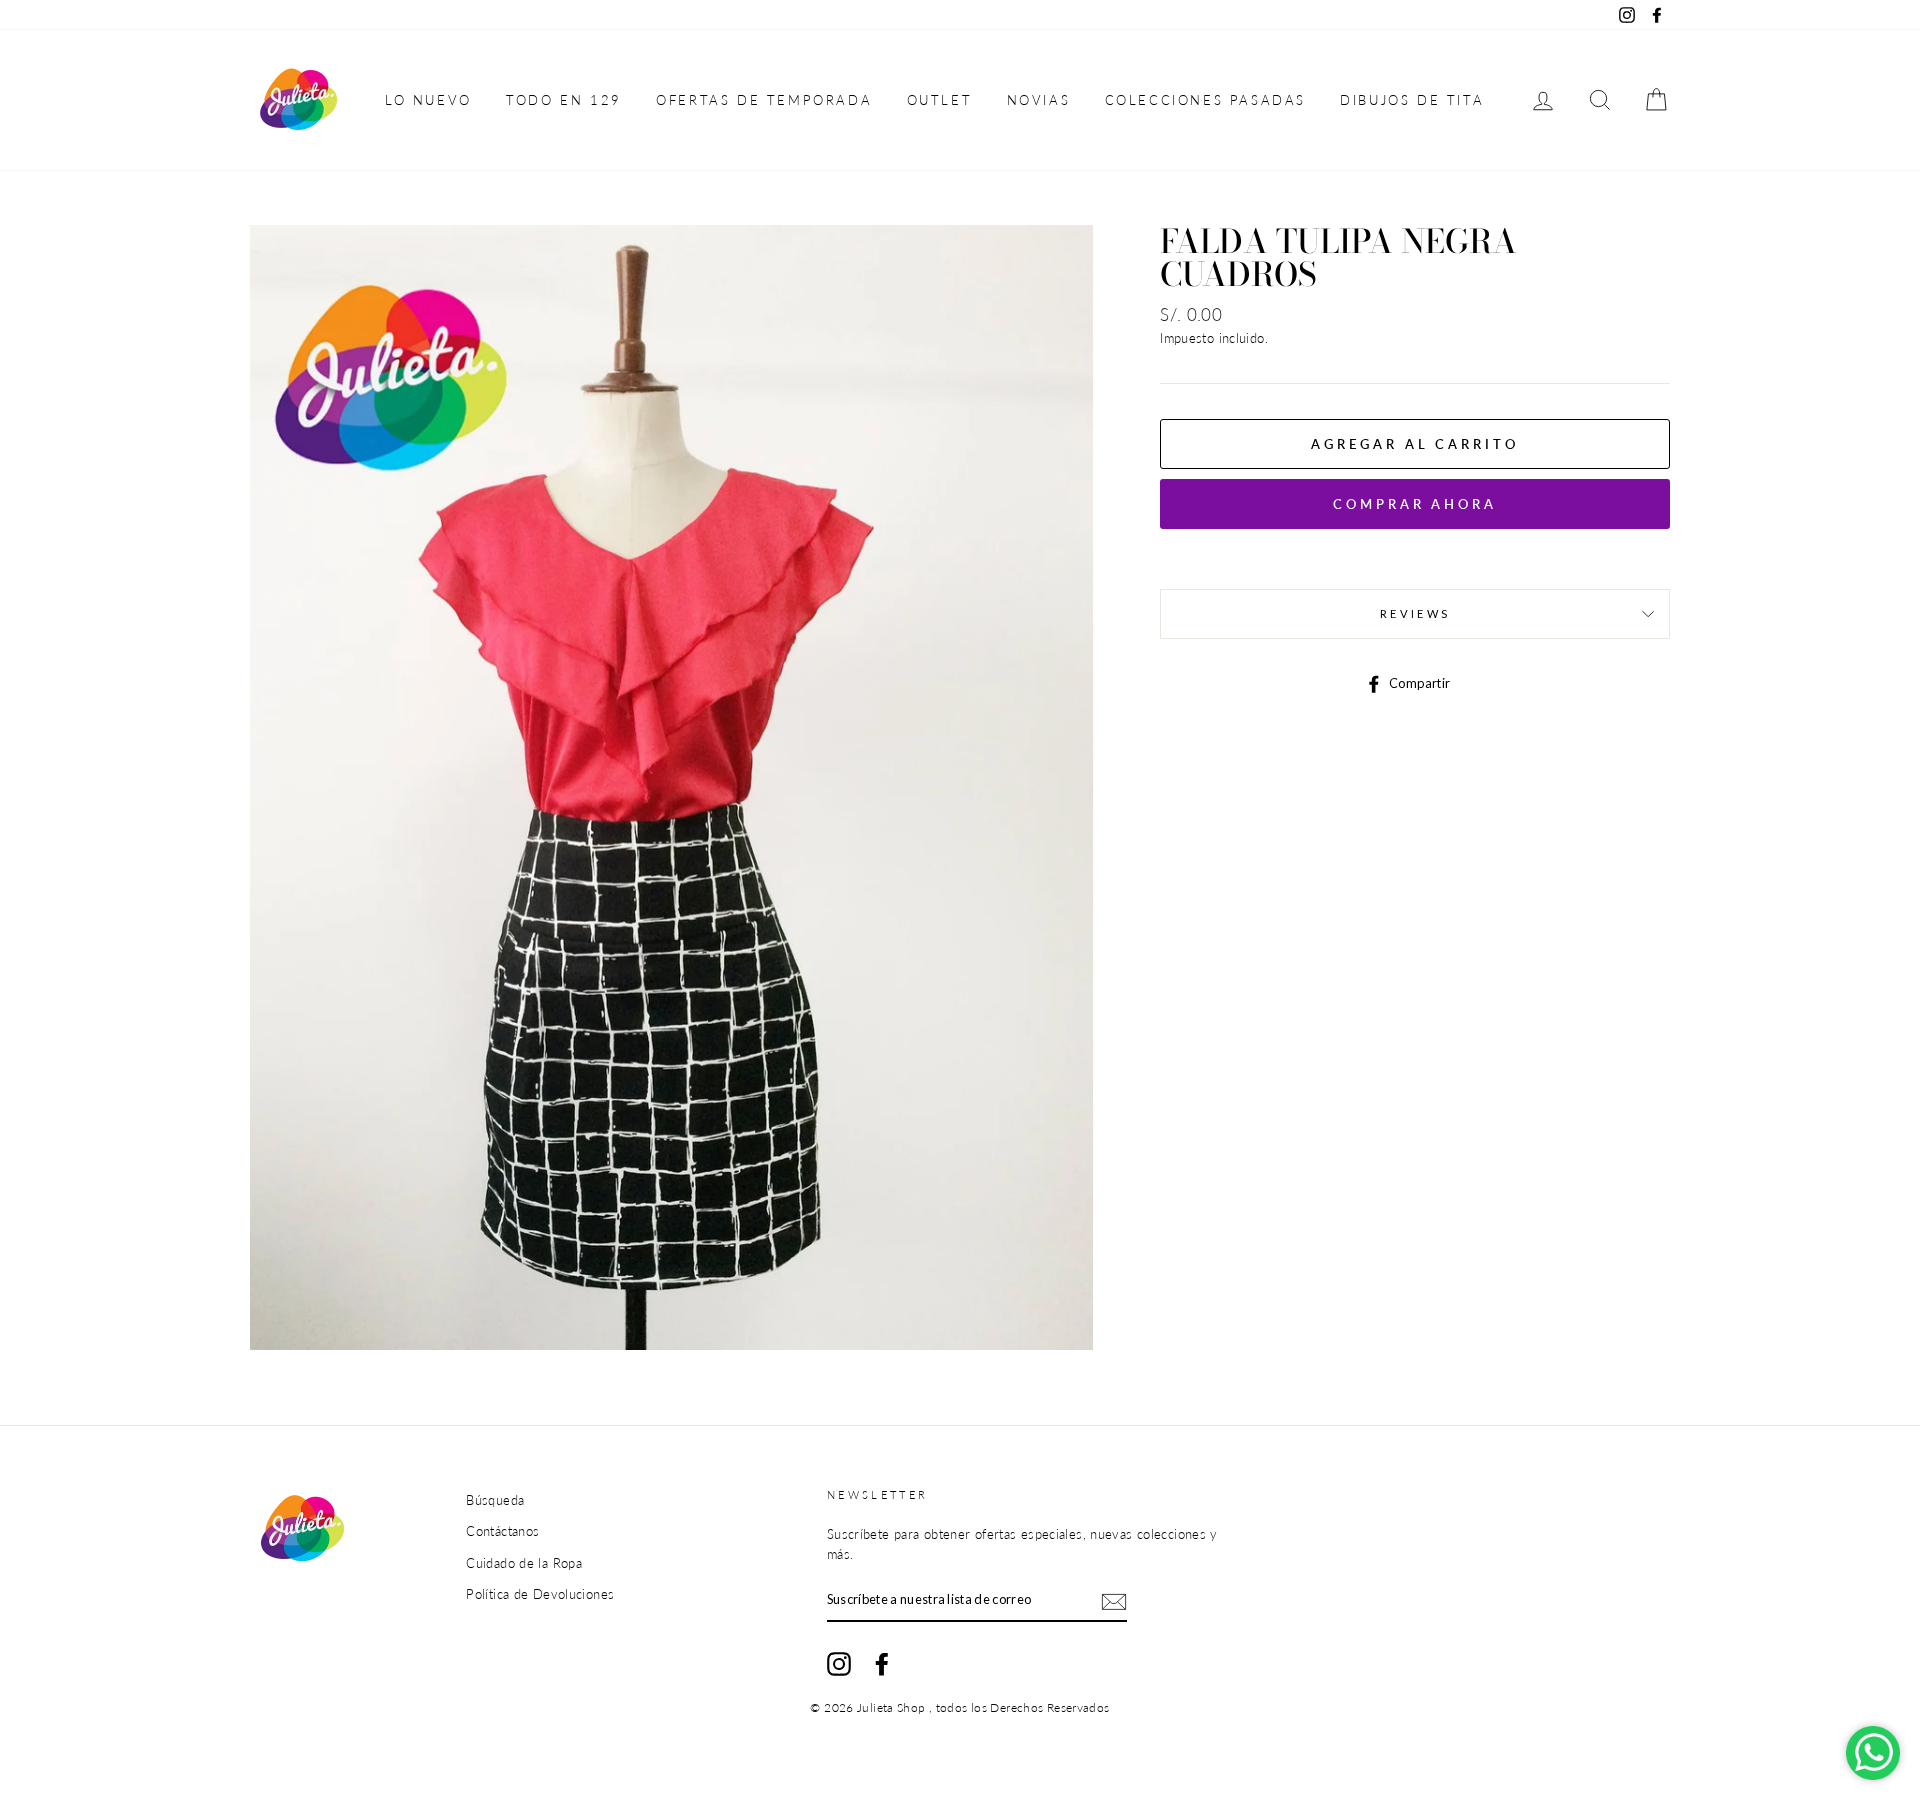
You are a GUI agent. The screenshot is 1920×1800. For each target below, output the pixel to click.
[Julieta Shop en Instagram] (839, 1664)
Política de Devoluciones (540, 1594)
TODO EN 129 (564, 100)
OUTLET (940, 100)
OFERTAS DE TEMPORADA (764, 100)
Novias (1039, 100)
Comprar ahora (1415, 504)
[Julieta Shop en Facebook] (882, 1664)
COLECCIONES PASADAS (1205, 100)
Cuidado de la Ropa (524, 1563)
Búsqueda (495, 1500)
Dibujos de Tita (1412, 100)
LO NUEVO (428, 100)
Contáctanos (502, 1531)
